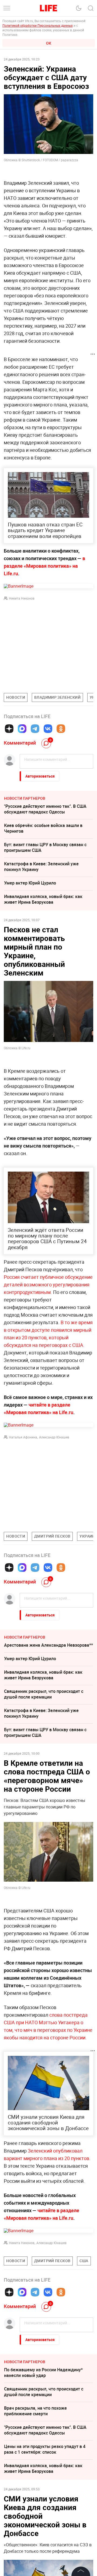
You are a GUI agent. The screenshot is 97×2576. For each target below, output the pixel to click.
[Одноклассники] (61, 729)
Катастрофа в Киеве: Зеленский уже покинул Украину (41, 867)
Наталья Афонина (23, 1437)
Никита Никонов (22, 598)
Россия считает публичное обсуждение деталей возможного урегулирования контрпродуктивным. (48, 1284)
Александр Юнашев (54, 1437)
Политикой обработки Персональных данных (38, 25)
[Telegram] (35, 729)
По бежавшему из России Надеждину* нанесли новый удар (43, 2454)
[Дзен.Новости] (9, 729)
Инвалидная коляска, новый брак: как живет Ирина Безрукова (43, 899)
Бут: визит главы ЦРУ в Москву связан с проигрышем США (45, 847)
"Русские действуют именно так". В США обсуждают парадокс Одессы (45, 809)
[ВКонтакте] (48, 729)
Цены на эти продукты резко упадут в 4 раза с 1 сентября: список (45, 2530)
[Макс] (22, 729)
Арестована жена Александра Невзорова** (48, 1645)
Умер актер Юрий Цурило (30, 883)
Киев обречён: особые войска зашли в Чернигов (43, 828)
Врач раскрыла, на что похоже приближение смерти (35, 2492)
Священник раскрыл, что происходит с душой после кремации (44, 1694)
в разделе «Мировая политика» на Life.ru (44, 566)
